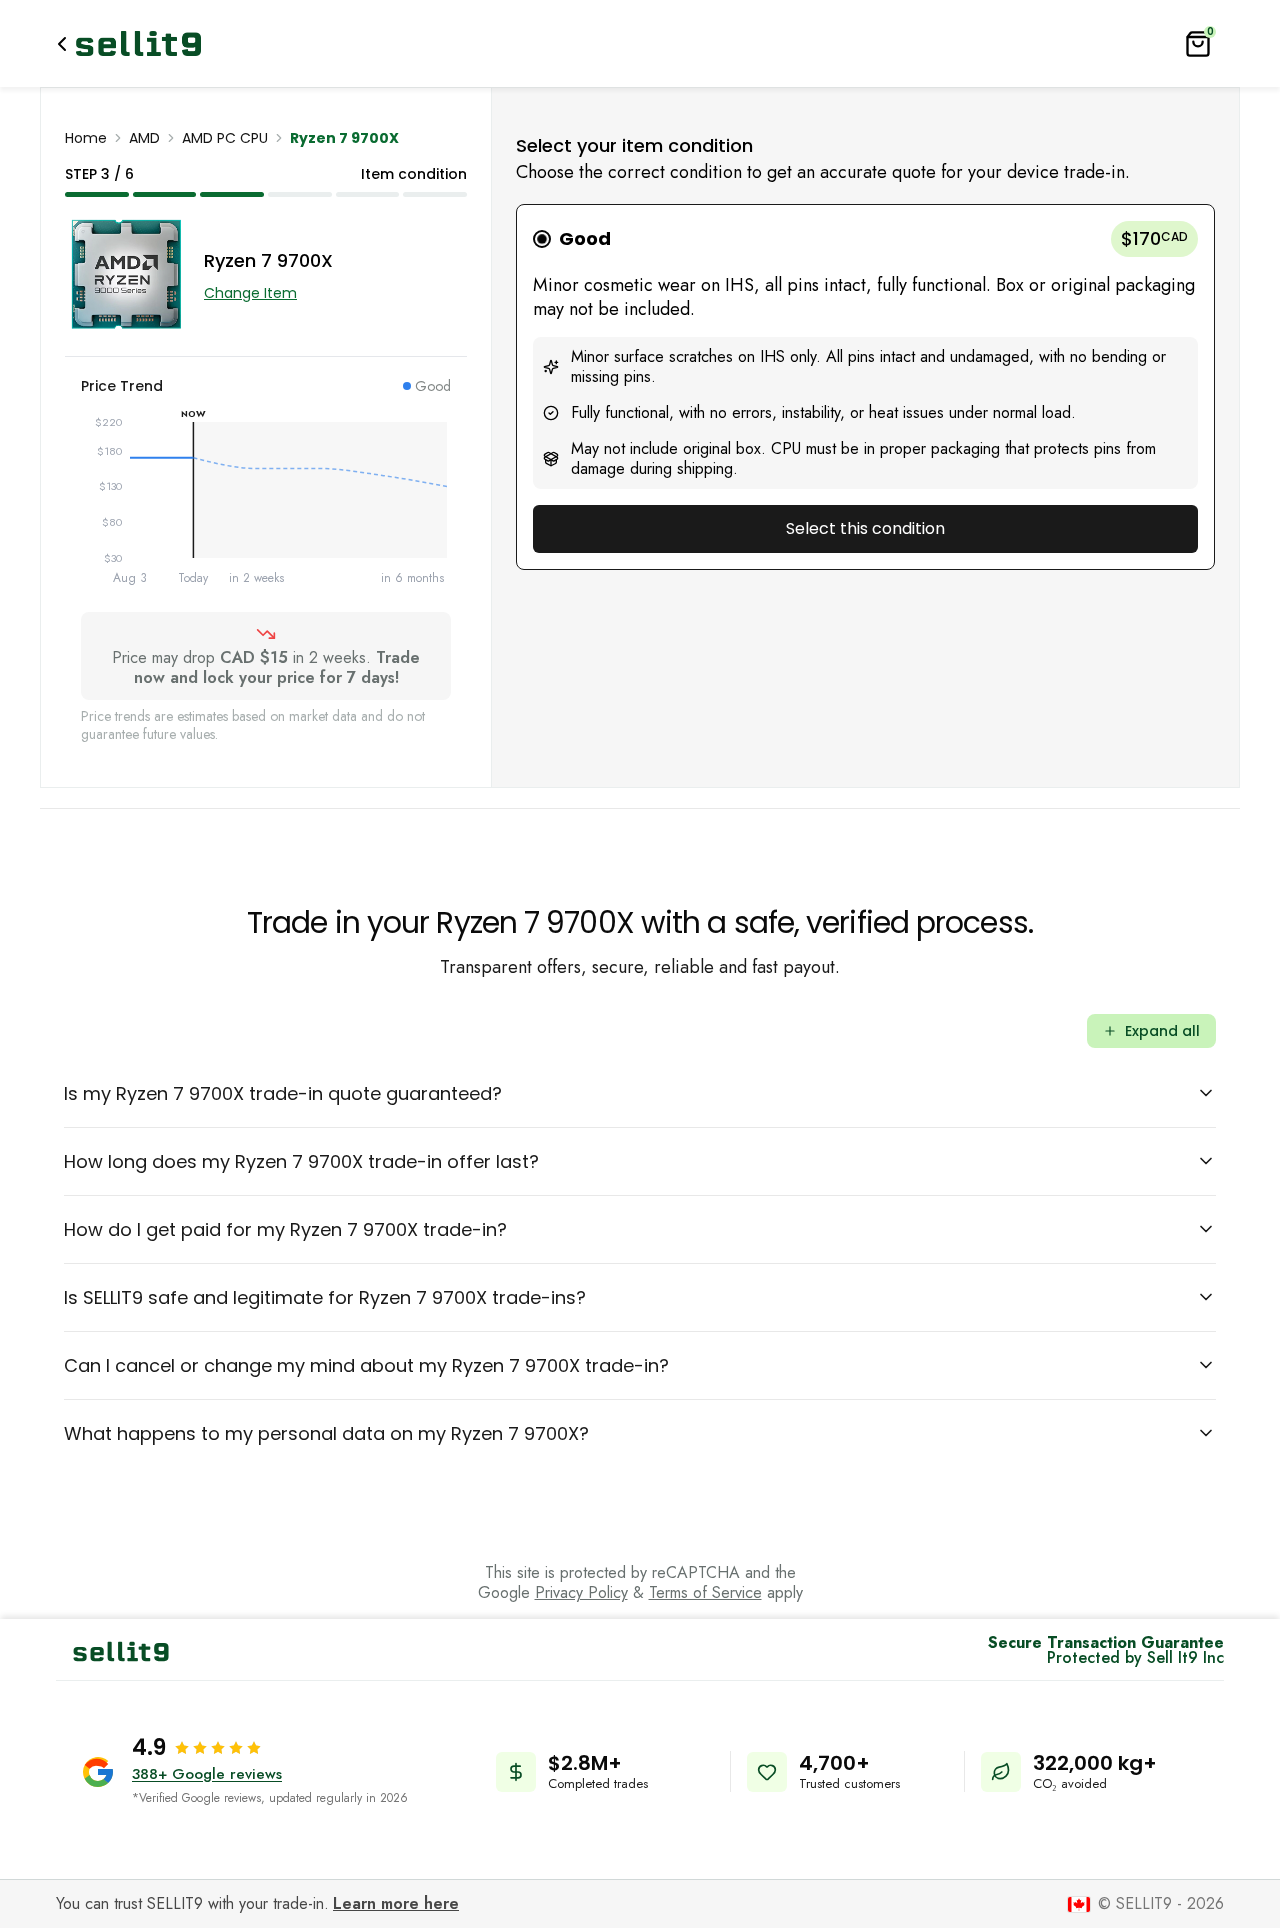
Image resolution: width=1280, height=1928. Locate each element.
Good (585, 238)
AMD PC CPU (225, 138)
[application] (266, 504)
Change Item (250, 293)
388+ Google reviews (207, 1774)
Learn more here (396, 1903)
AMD (144, 138)
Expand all (1162, 1031)
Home (86, 138)
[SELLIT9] (138, 43)
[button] (865, 387)
